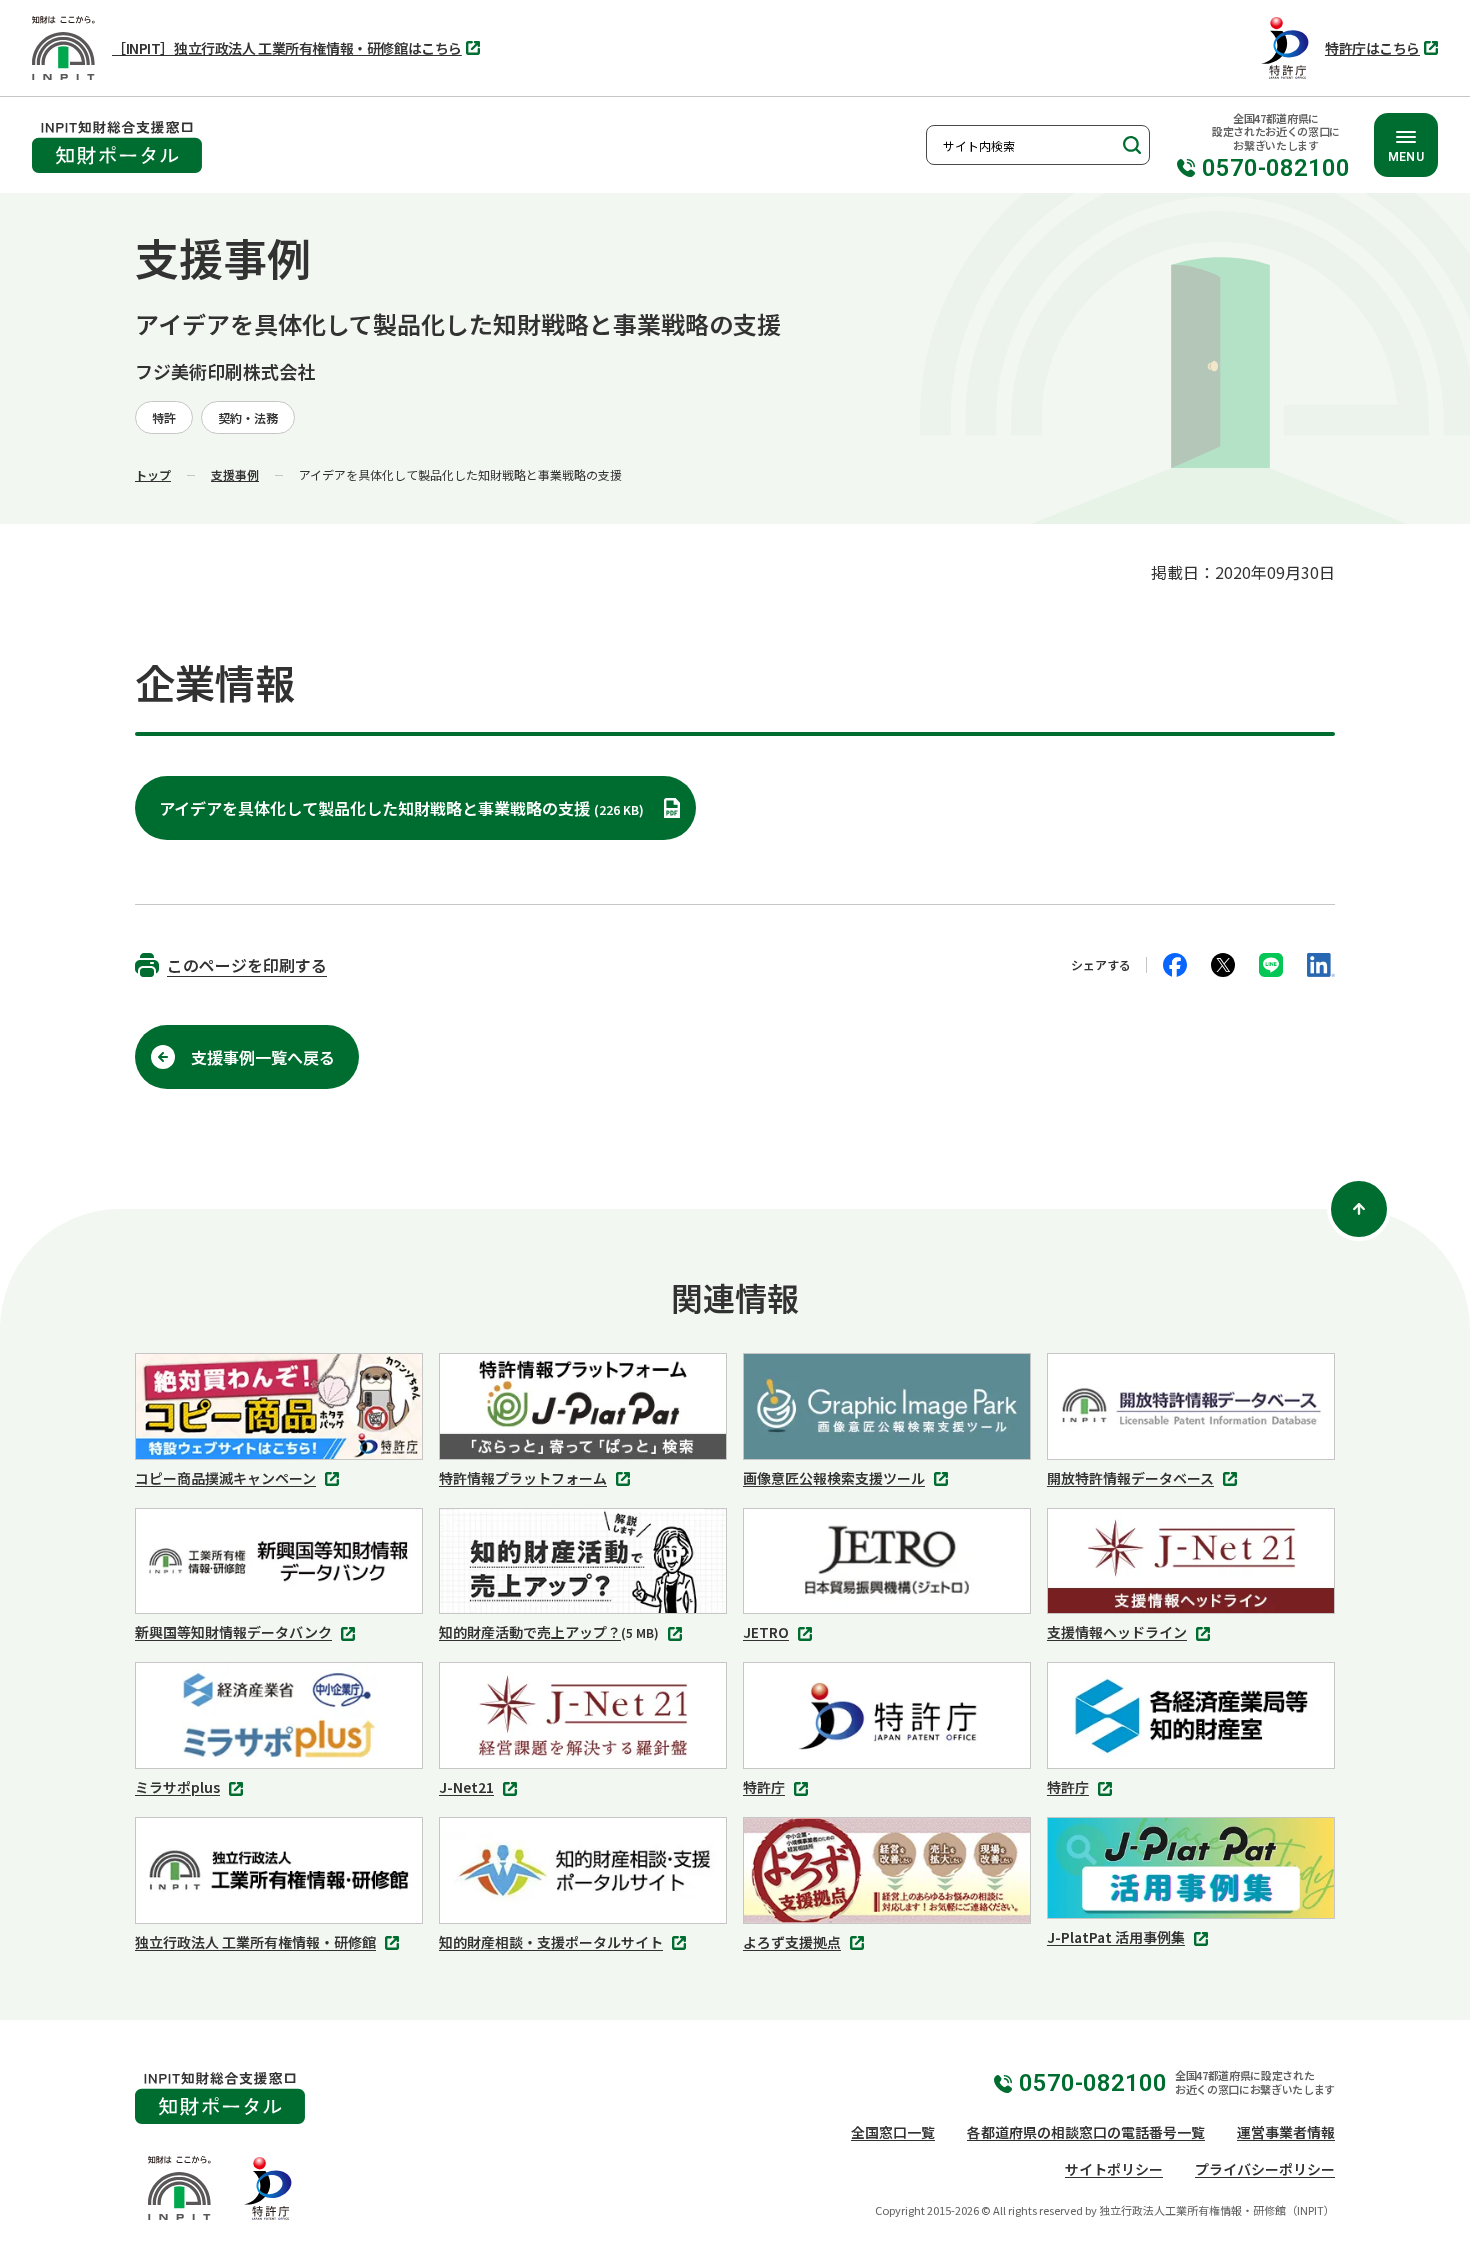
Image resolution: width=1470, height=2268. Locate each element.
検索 (1130, 145)
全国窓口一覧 (893, 2132)
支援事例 (235, 474)
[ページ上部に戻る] (1359, 1209)
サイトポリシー (1114, 2169)
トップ (153, 474)
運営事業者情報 (1286, 2132)
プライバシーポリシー (1265, 2169)
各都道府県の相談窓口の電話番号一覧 (1086, 2132)
